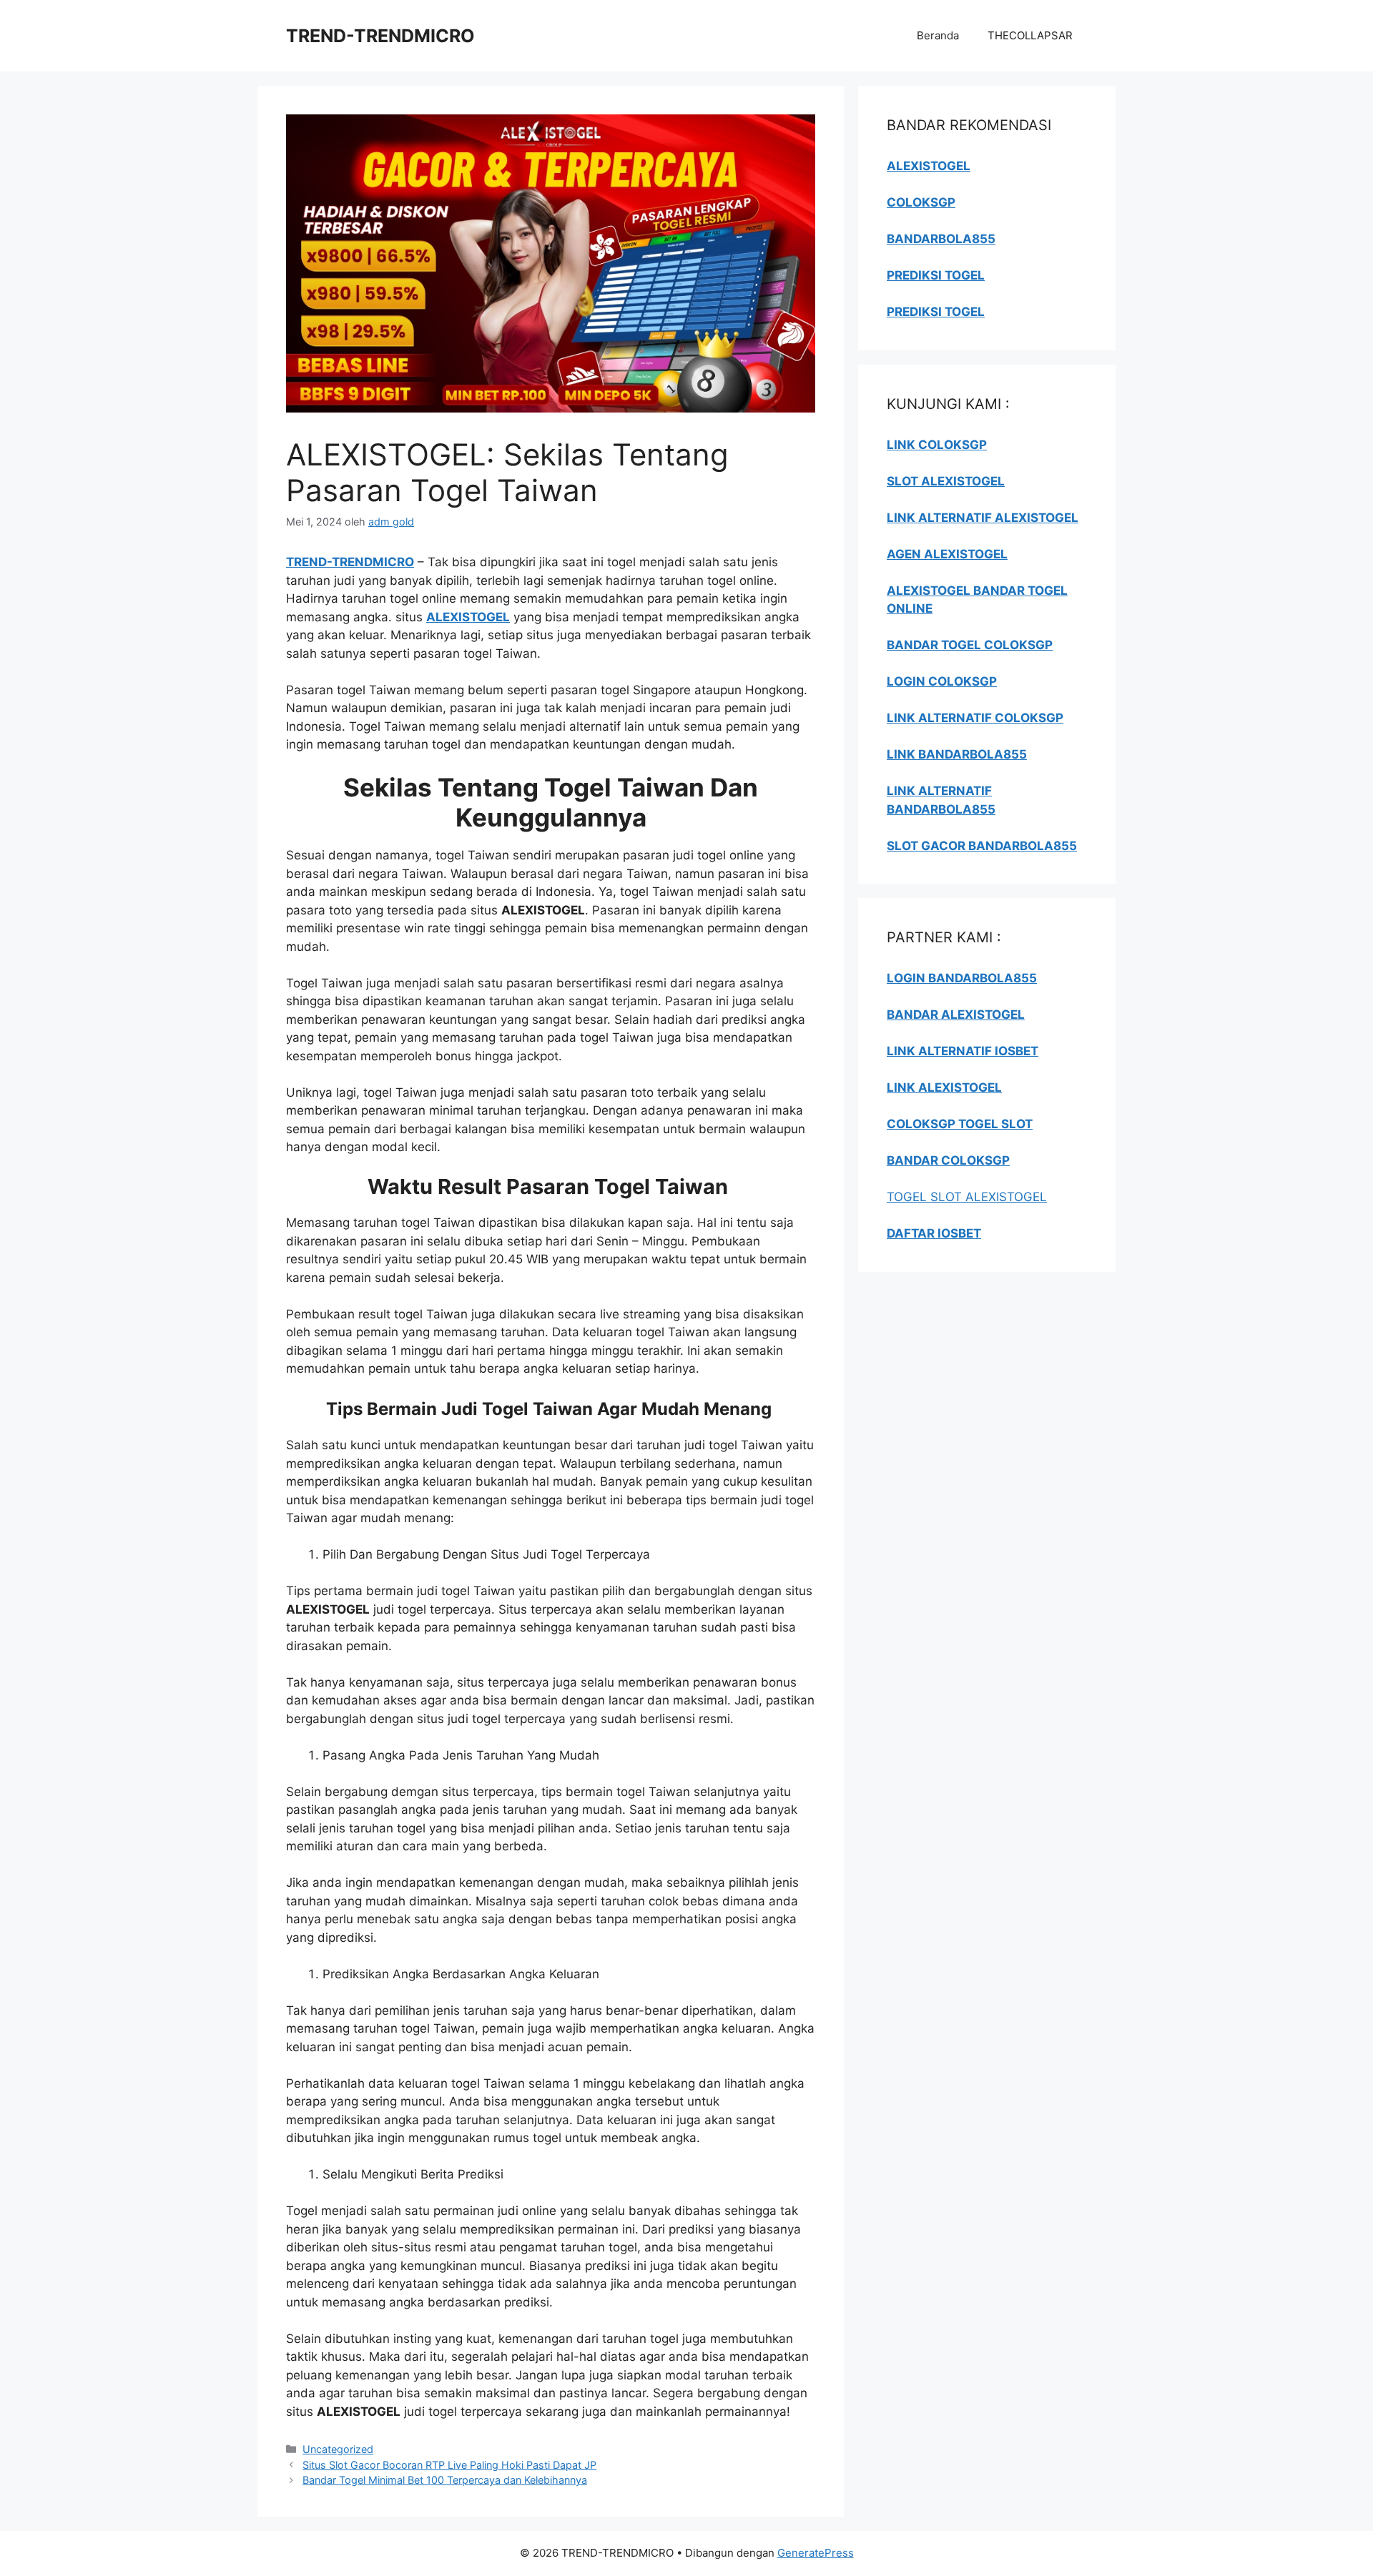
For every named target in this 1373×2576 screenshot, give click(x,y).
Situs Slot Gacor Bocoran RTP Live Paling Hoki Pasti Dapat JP (449, 2465)
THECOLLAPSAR (1030, 35)
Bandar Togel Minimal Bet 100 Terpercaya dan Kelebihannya (445, 2480)
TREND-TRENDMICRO (380, 36)
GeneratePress (816, 2553)
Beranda (938, 35)
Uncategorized (338, 2449)
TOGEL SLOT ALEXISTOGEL (967, 1197)
